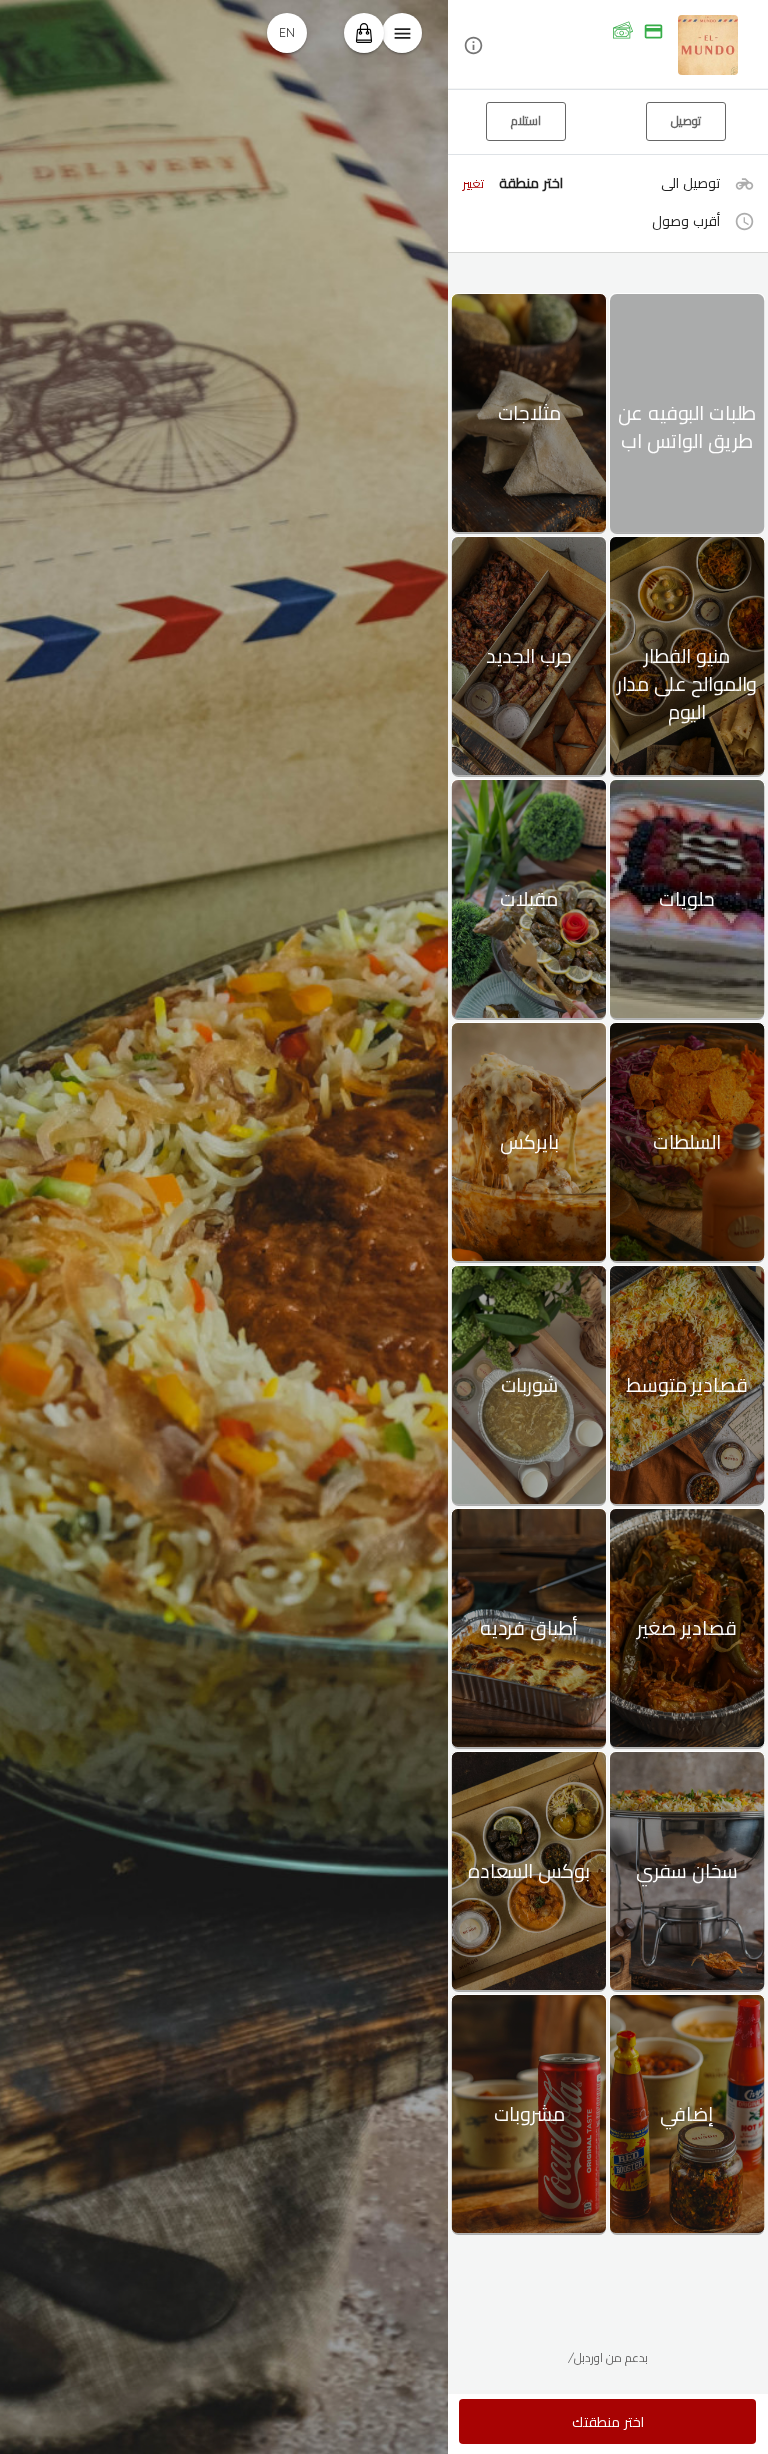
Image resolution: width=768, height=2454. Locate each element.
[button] (608, 45)
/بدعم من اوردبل (608, 2357)
